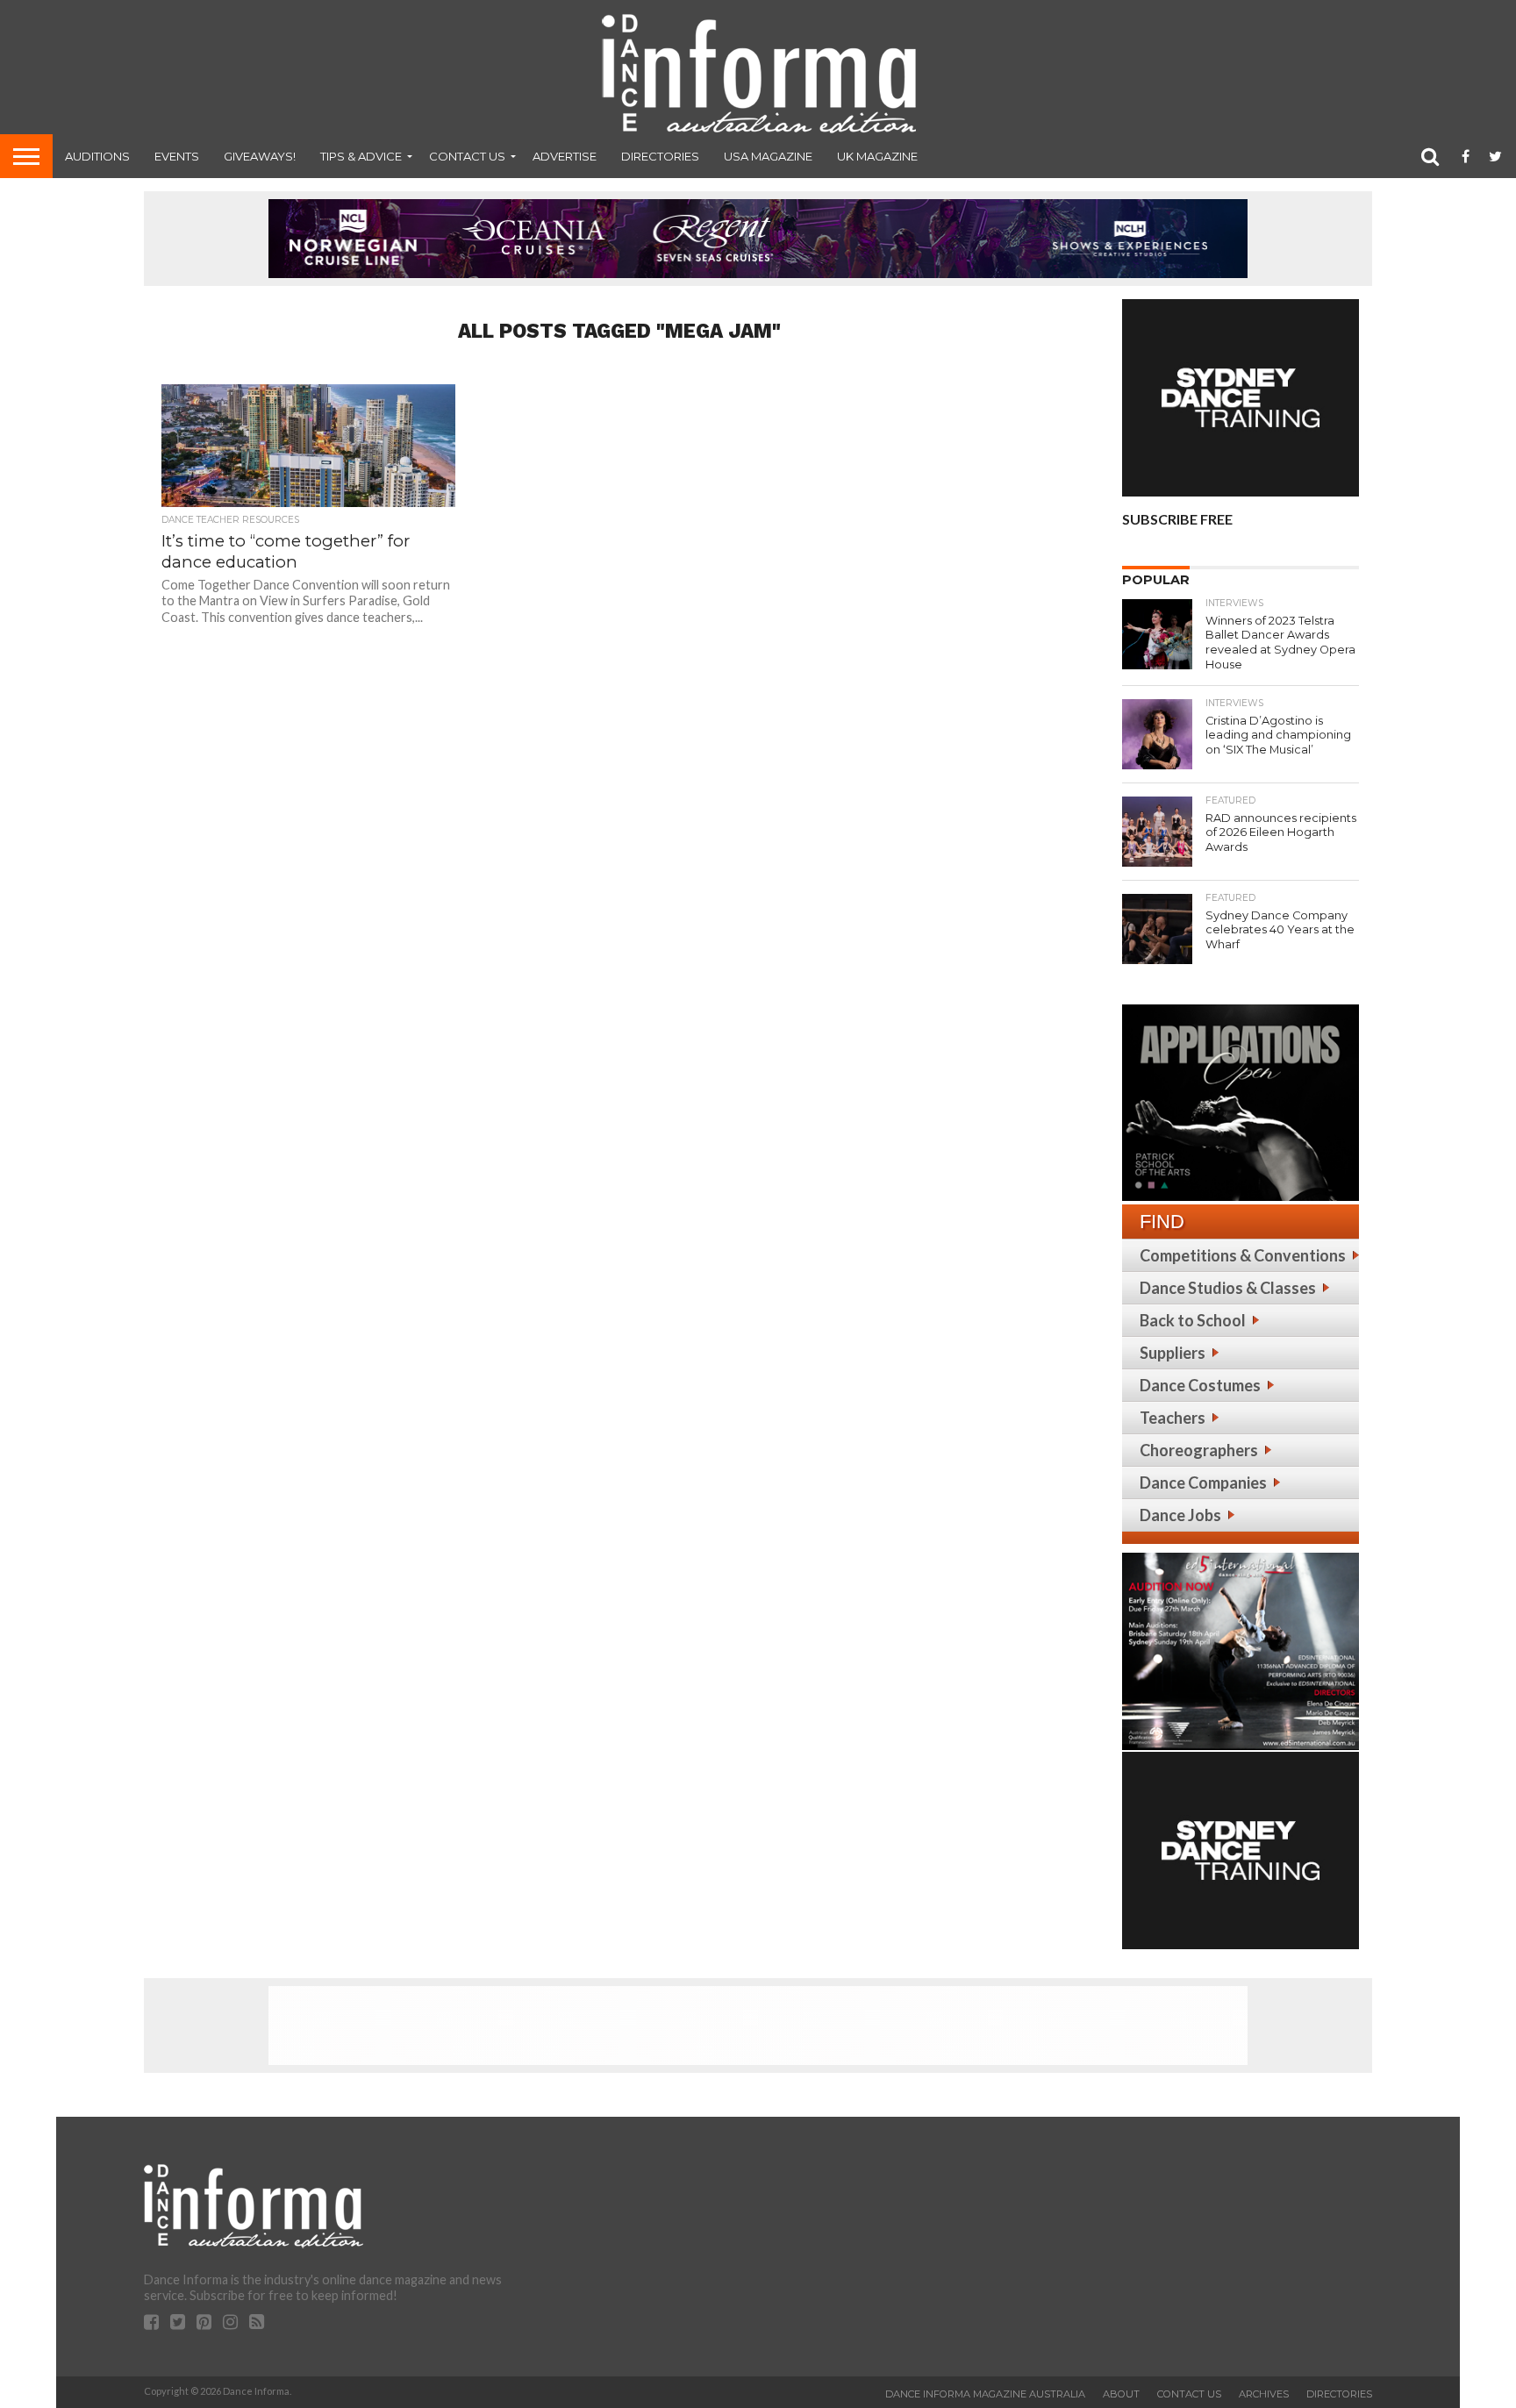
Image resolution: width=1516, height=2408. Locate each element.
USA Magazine (768, 156)
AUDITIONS (97, 156)
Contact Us (467, 156)
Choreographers (1199, 1450)
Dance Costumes (1200, 1385)
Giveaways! (260, 156)
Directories (660, 156)
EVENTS (177, 156)
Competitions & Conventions (1243, 1255)
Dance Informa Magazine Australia (985, 2394)
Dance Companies (1203, 1483)
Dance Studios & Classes (1228, 1288)
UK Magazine (877, 156)
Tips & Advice (361, 156)
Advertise (565, 156)
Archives (1264, 2394)
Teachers (1173, 1418)
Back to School (1193, 1320)
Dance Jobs (1180, 1515)
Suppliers (1173, 1353)
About (1121, 2394)
